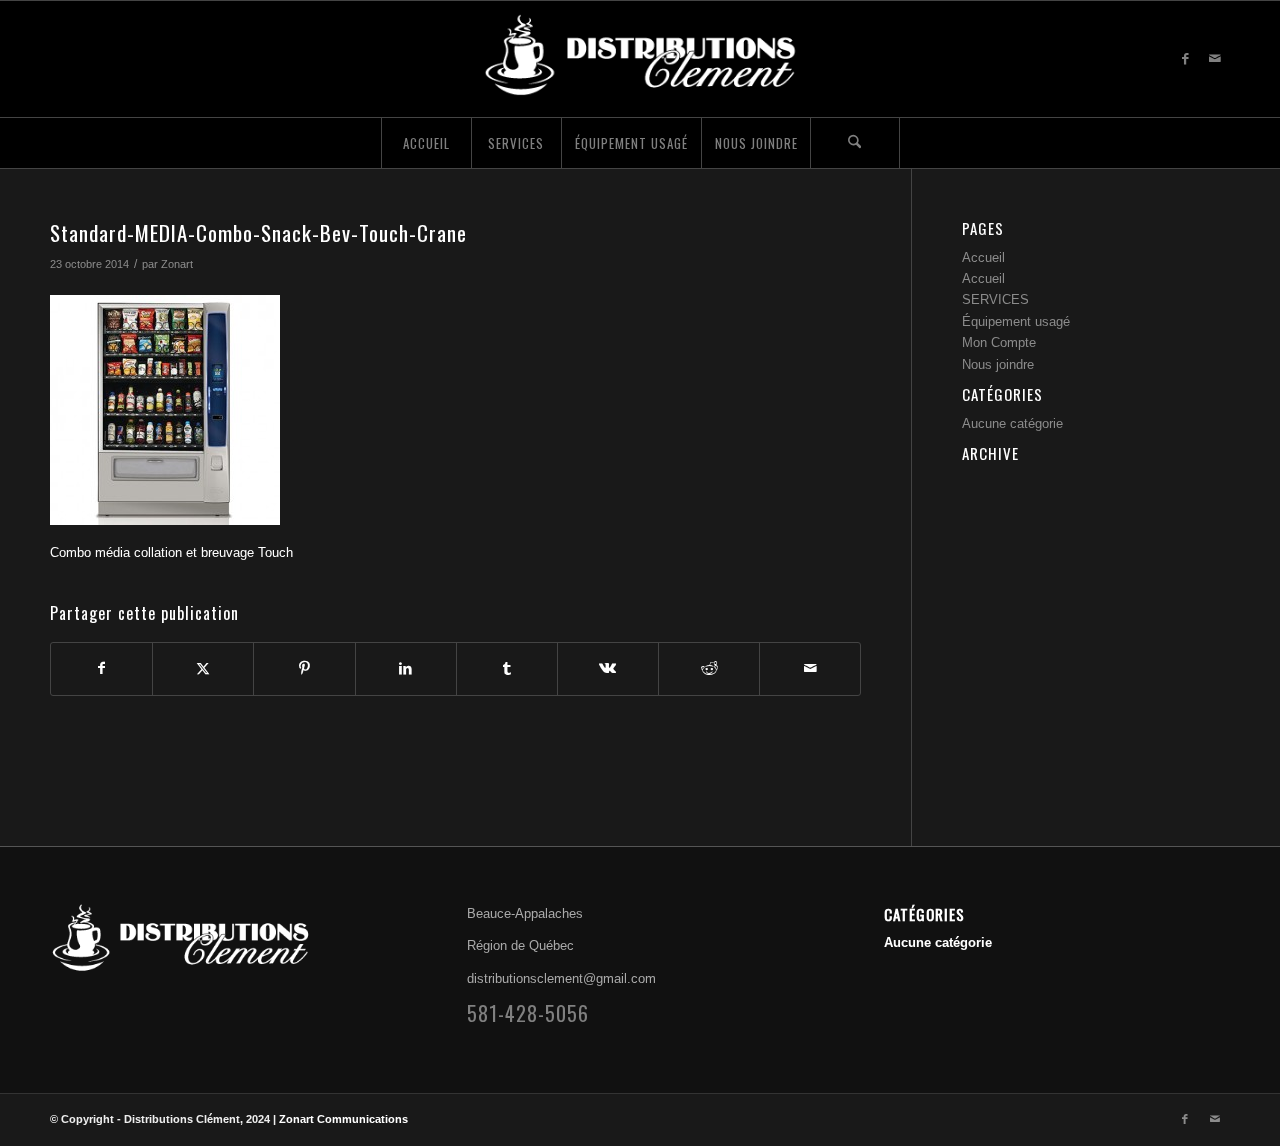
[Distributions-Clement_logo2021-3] (640, 59)
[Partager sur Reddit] (709, 668)
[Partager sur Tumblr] (507, 668)
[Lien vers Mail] (1215, 59)
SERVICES (995, 299)
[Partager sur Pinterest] (304, 668)
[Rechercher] (855, 143)
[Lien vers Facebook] (1185, 59)
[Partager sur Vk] (608, 668)
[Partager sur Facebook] (101, 668)
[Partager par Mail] (810, 668)
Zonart (177, 264)
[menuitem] (426, 143)
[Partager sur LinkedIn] (406, 668)
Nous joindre (998, 364)
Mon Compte (999, 342)
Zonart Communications (343, 1119)
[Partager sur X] (203, 668)
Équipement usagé (1016, 321)
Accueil (983, 257)
